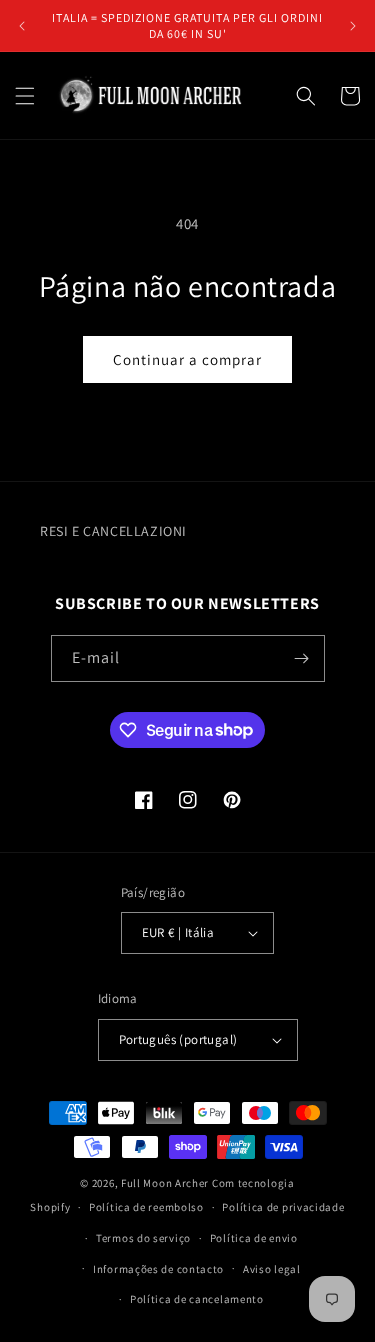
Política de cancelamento (197, 1299)
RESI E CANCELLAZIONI (113, 531)
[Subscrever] (302, 658)
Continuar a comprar (187, 359)
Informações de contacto (158, 1269)
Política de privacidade (283, 1207)
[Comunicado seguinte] (353, 26)
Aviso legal (272, 1269)
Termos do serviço (143, 1238)
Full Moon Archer (165, 1183)
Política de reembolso (146, 1207)
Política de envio (254, 1238)
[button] (25, 96)
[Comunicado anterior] (22, 26)
